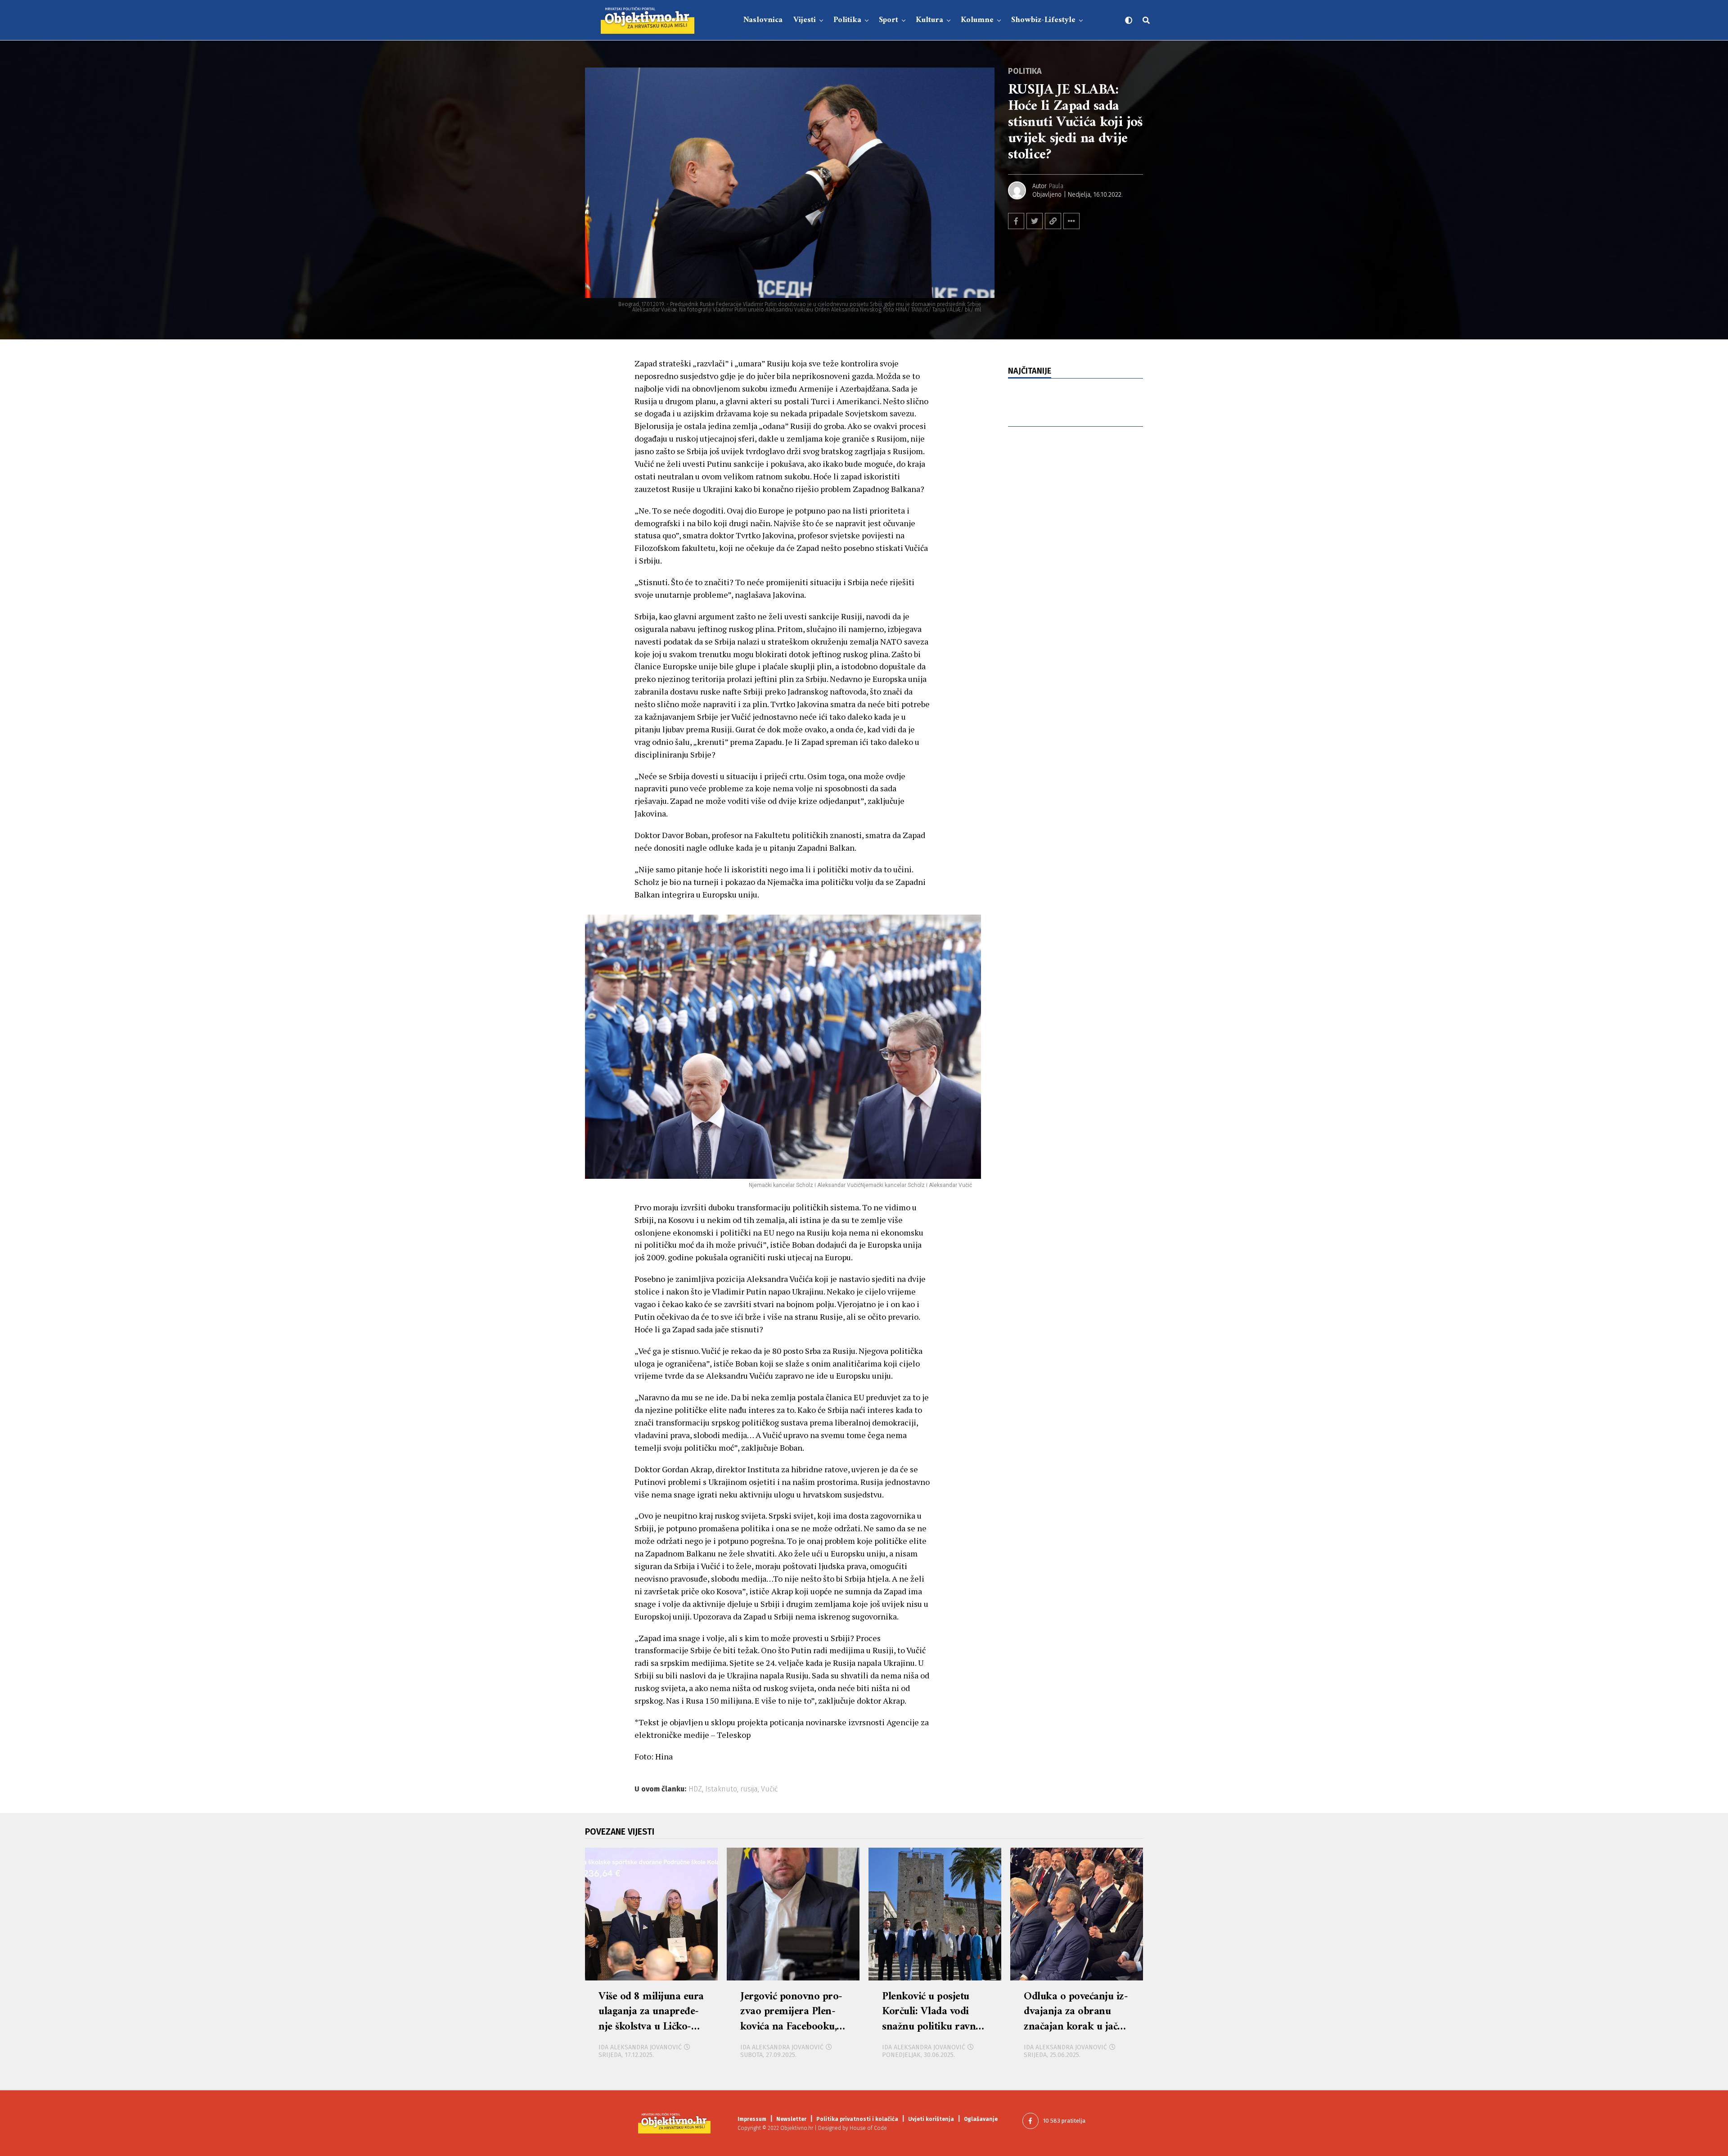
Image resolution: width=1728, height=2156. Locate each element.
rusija (749, 1789)
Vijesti (805, 20)
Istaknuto (721, 1789)
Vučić (769, 1789)
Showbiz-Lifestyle (1043, 20)
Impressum (752, 2119)
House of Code (868, 2128)
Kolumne (977, 20)
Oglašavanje (981, 2119)
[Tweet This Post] (1035, 221)
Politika (847, 20)
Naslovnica (763, 20)
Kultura (929, 20)
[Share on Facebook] (1016, 221)
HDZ (695, 1789)
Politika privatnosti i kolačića (857, 2119)
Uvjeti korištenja (931, 2119)
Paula (1056, 186)
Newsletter (791, 2119)
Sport (889, 20)
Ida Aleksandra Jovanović (640, 2047)
